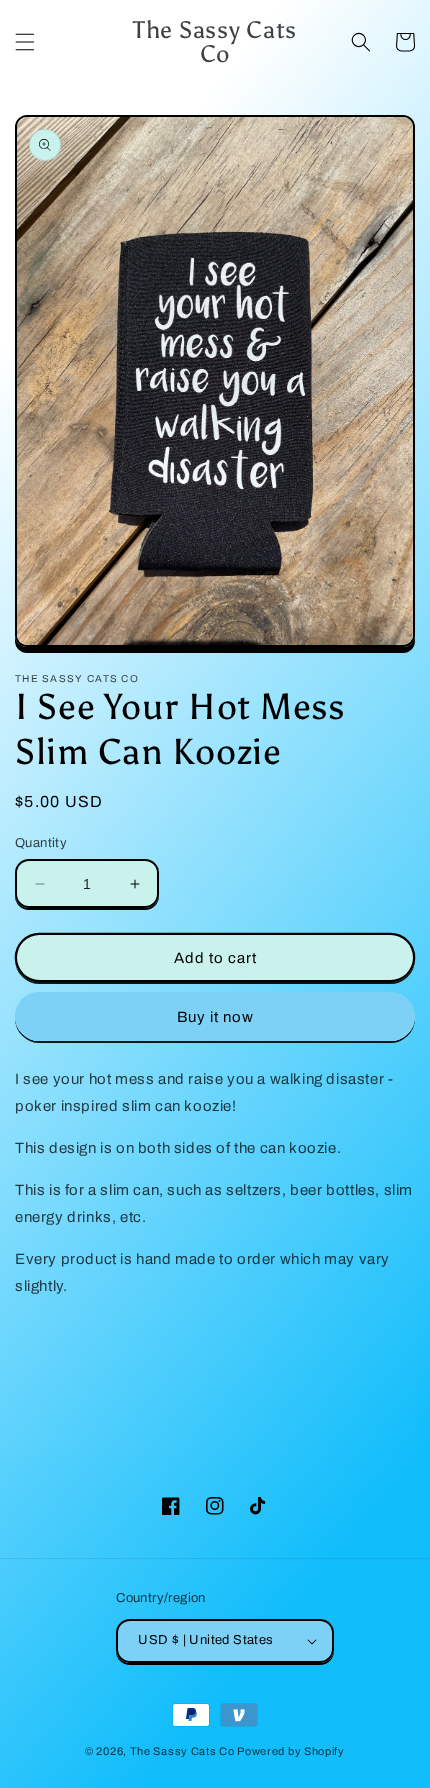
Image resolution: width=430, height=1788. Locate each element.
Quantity (41, 843)
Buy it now (215, 1017)
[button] (25, 42)
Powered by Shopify (291, 1751)
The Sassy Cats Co (182, 1751)
